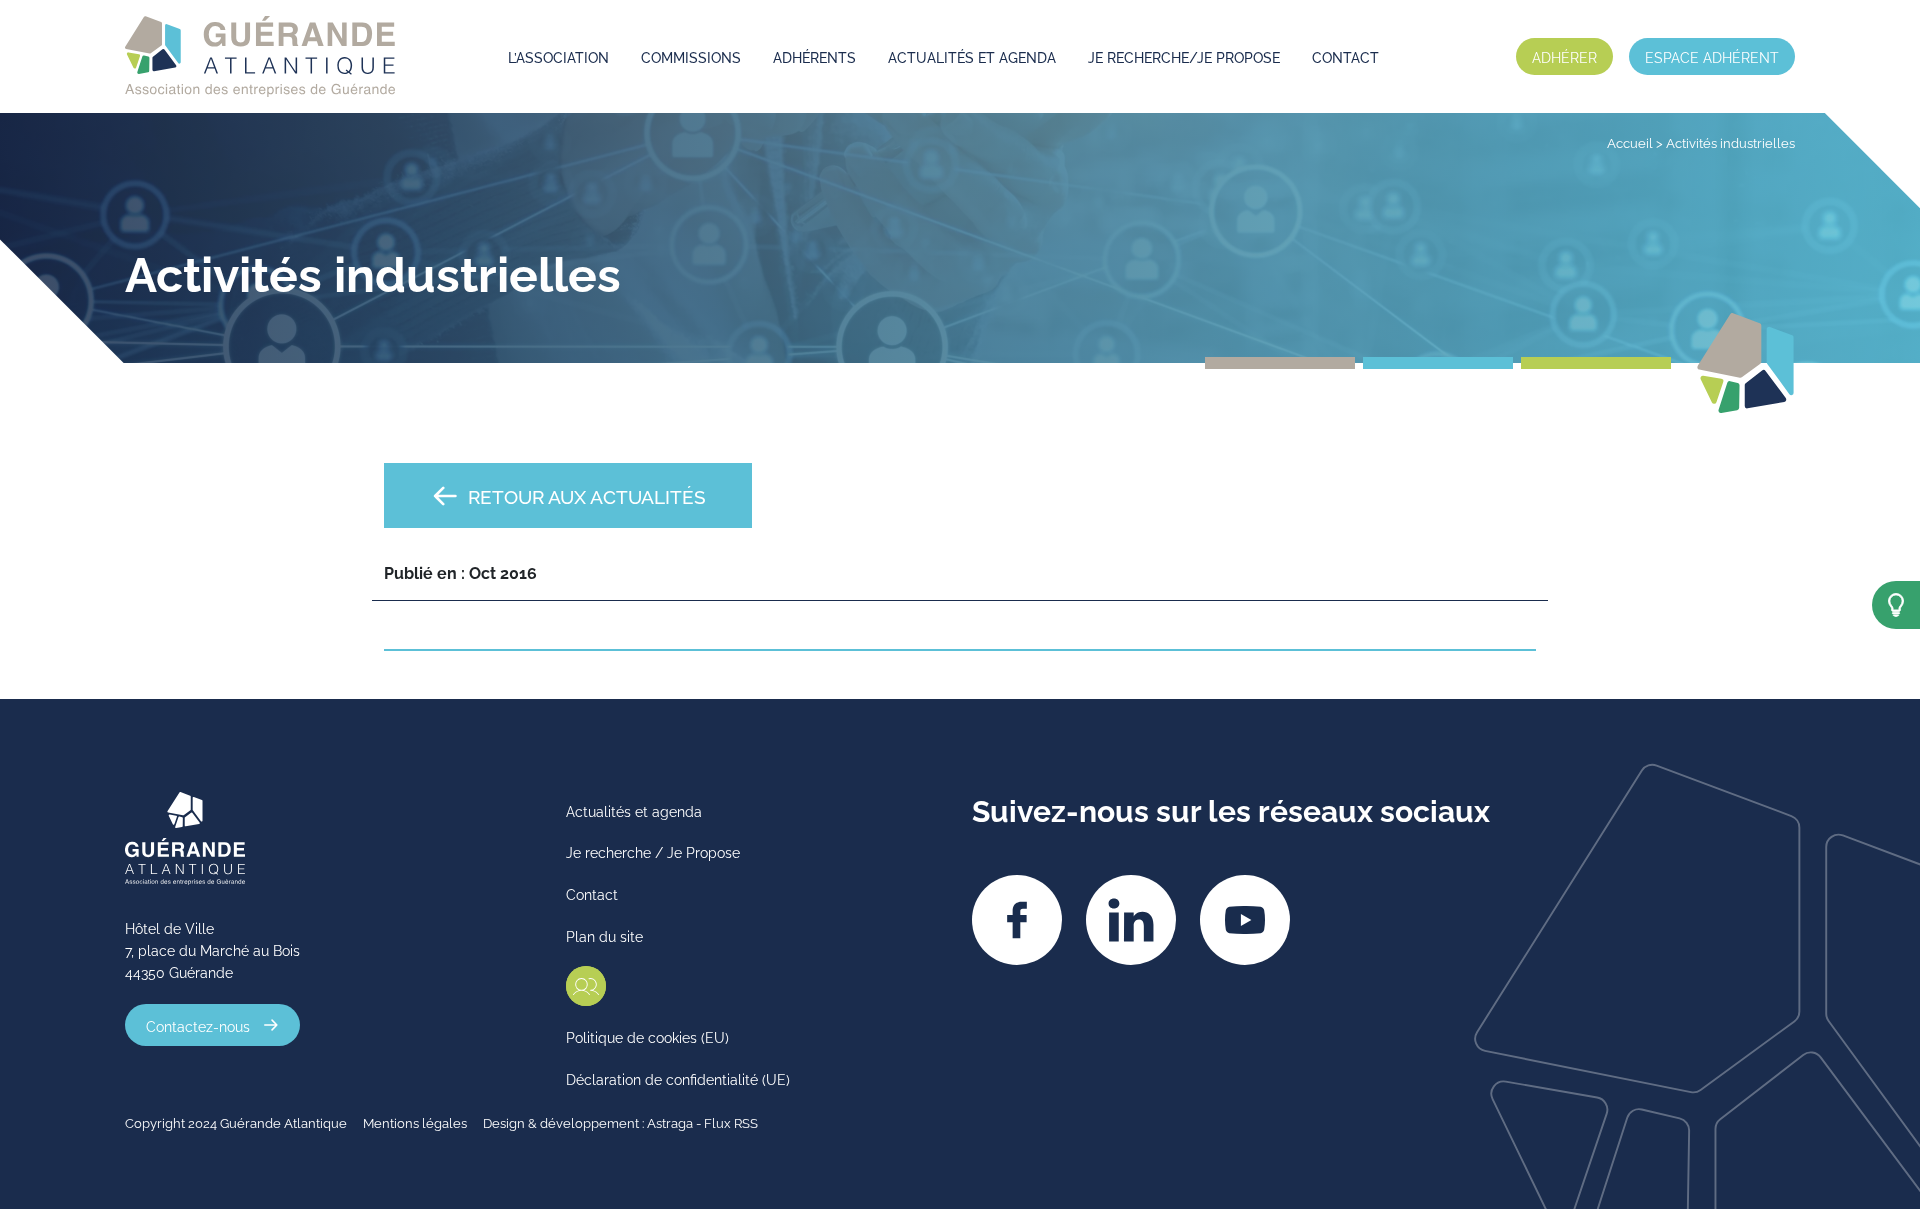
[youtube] (1245, 920)
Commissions (691, 56)
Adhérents (814, 56)
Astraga (670, 1122)
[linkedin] (1131, 920)
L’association (558, 56)
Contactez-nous (198, 1024)
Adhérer (1564, 56)
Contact (1345, 56)
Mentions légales (415, 1122)
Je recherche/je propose (1184, 56)
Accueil (1630, 142)
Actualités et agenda (972, 56)
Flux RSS (731, 1122)
